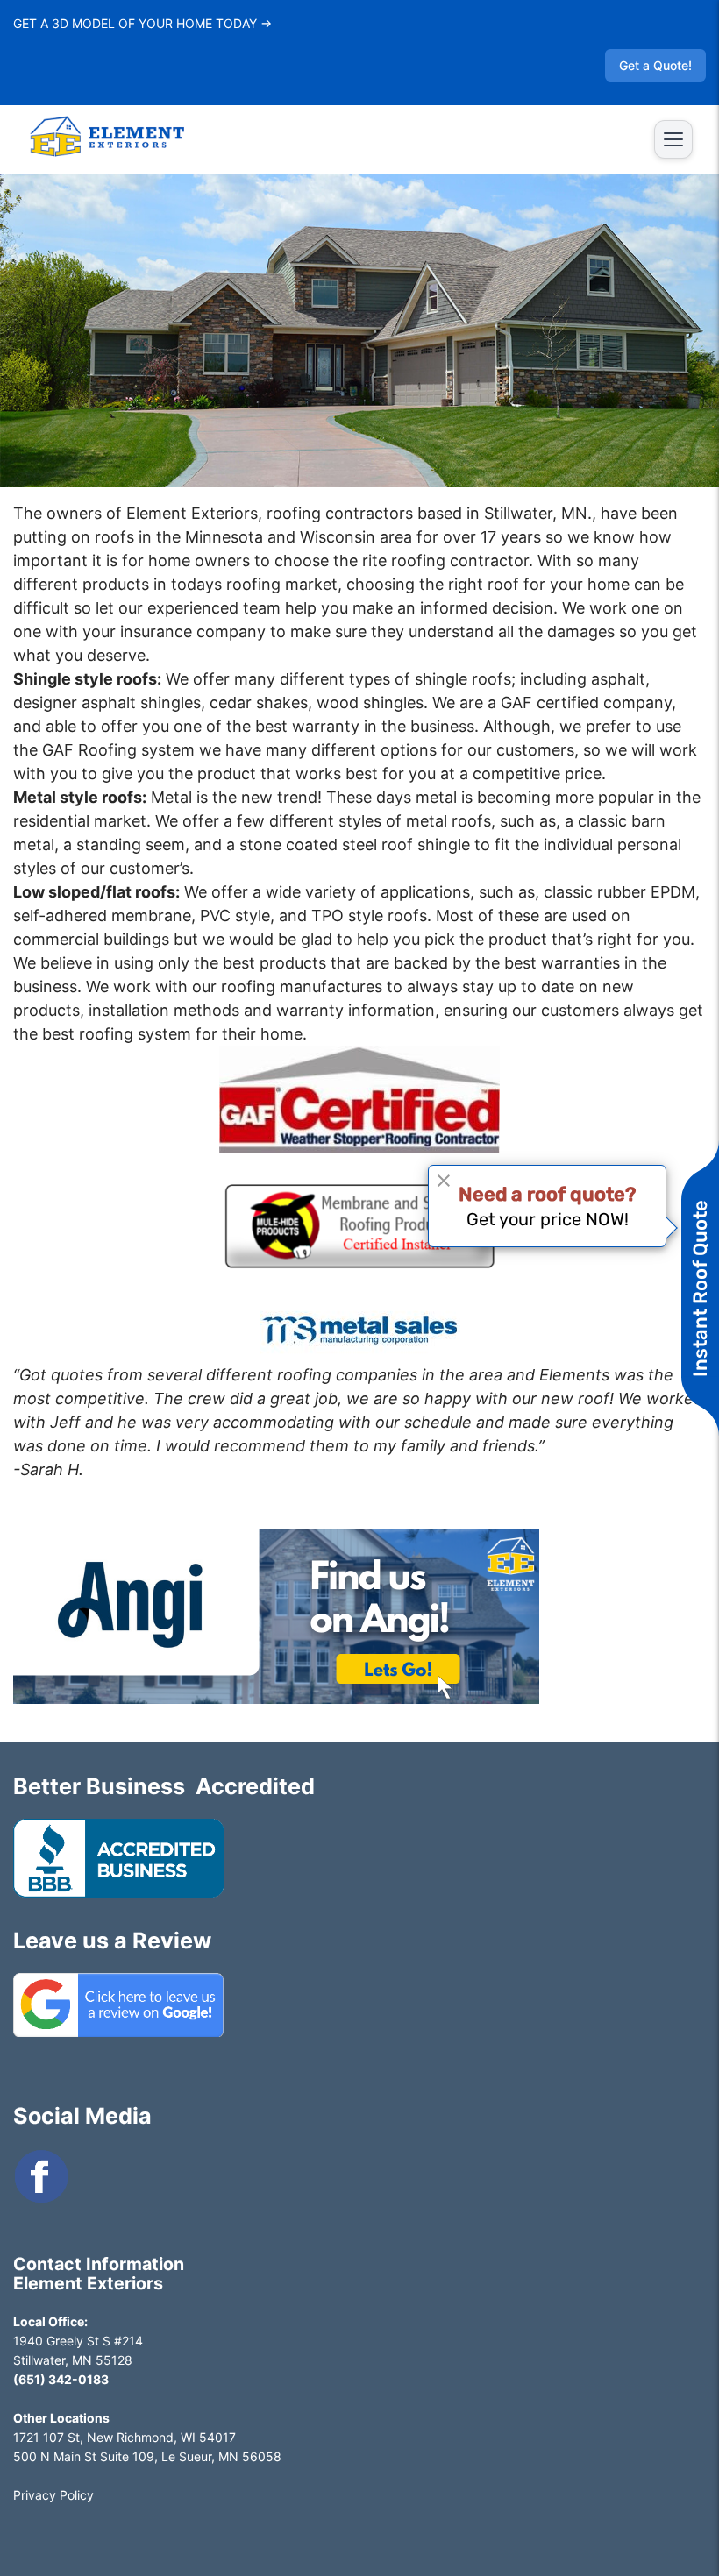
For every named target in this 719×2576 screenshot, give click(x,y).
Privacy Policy (53, 2495)
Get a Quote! (655, 65)
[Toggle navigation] (673, 139)
